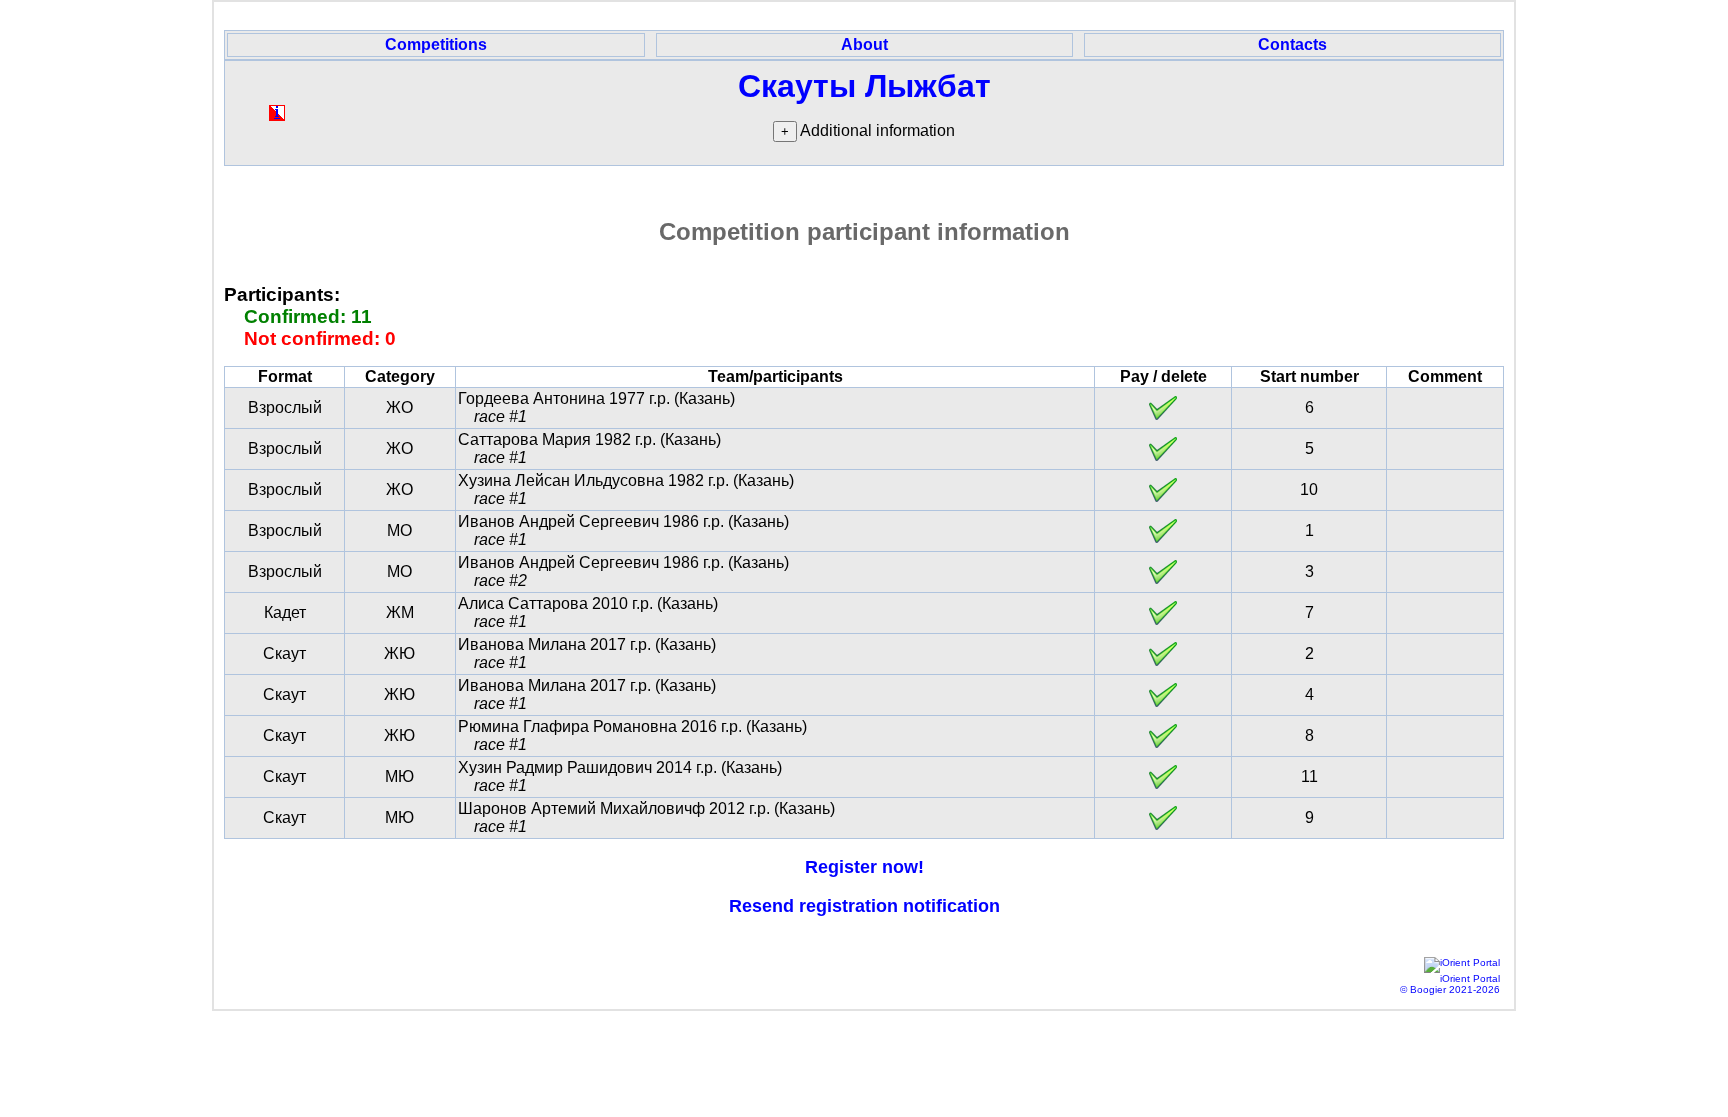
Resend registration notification (864, 906)
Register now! (864, 867)
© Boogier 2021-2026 (1450, 989)
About (864, 44)
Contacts (1292, 44)
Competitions (436, 44)
